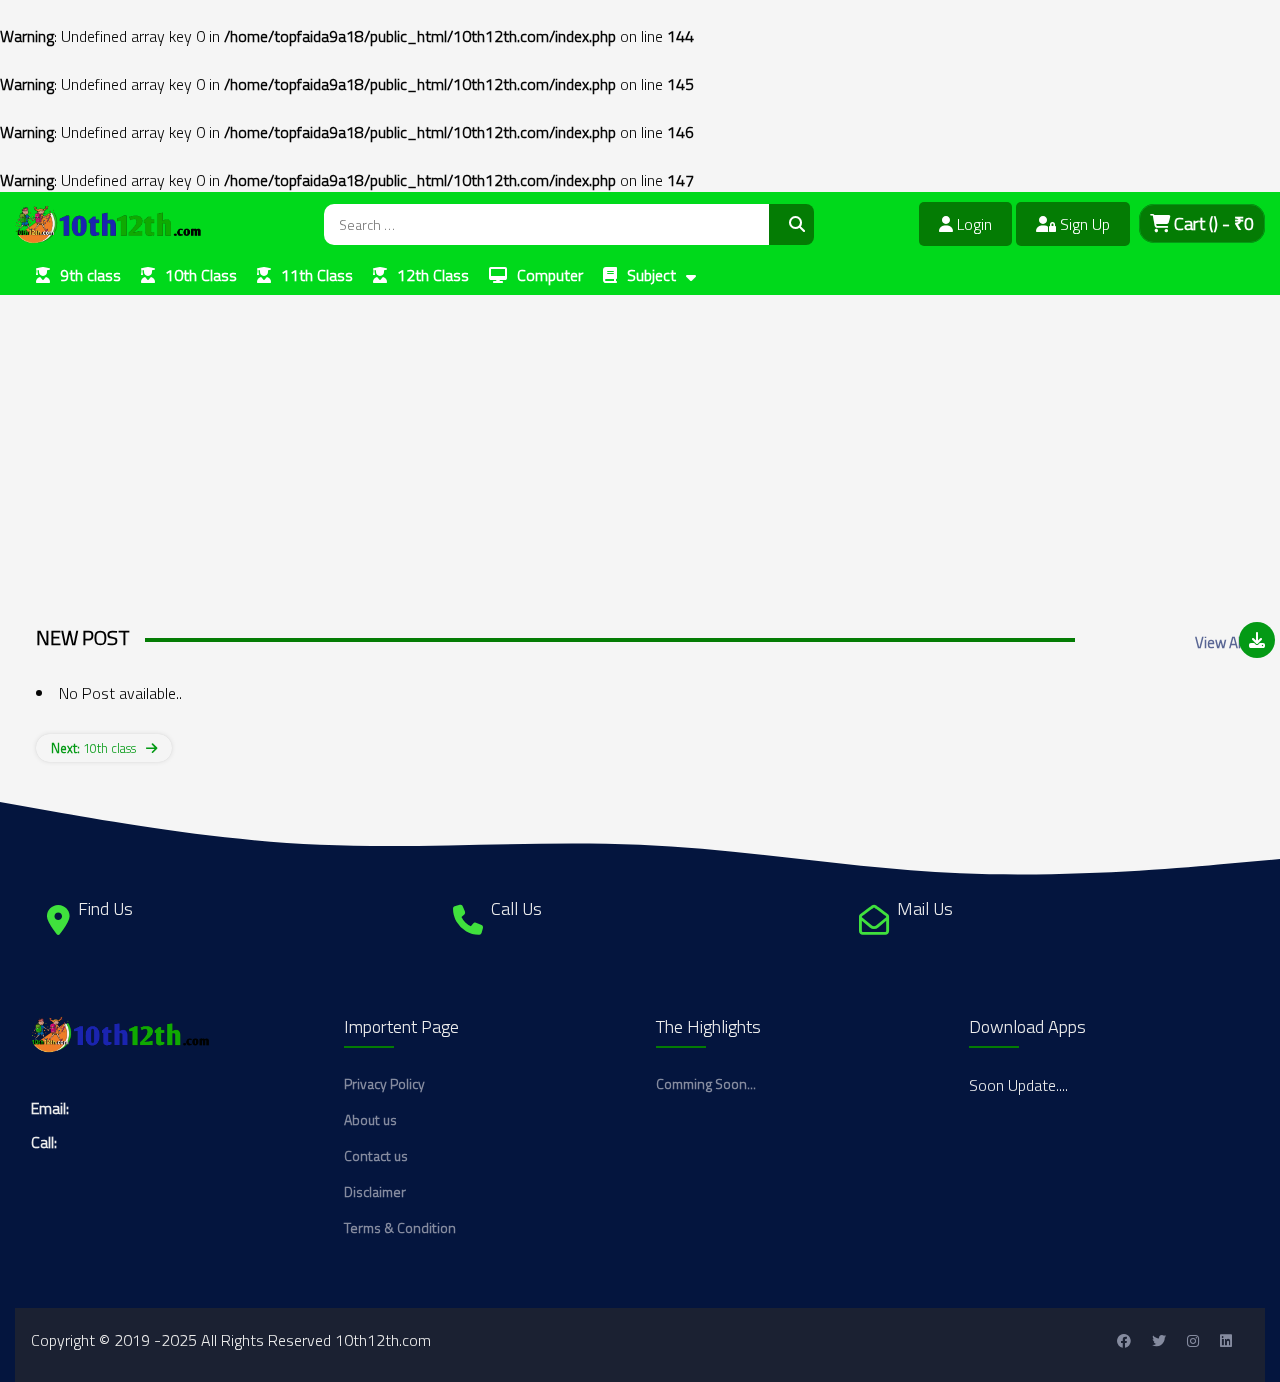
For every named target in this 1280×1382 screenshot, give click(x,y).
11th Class (317, 275)
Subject (651, 275)
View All (1219, 642)
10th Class (201, 275)
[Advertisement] (600, 435)
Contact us (376, 1155)
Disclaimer (375, 1191)
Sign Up (1083, 224)
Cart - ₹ (1212, 223)
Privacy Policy (384, 1083)
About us (370, 1119)
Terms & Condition (400, 1227)
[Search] (791, 224)
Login (972, 224)
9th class (90, 275)
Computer (550, 275)
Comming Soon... (706, 1083)
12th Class (433, 275)
